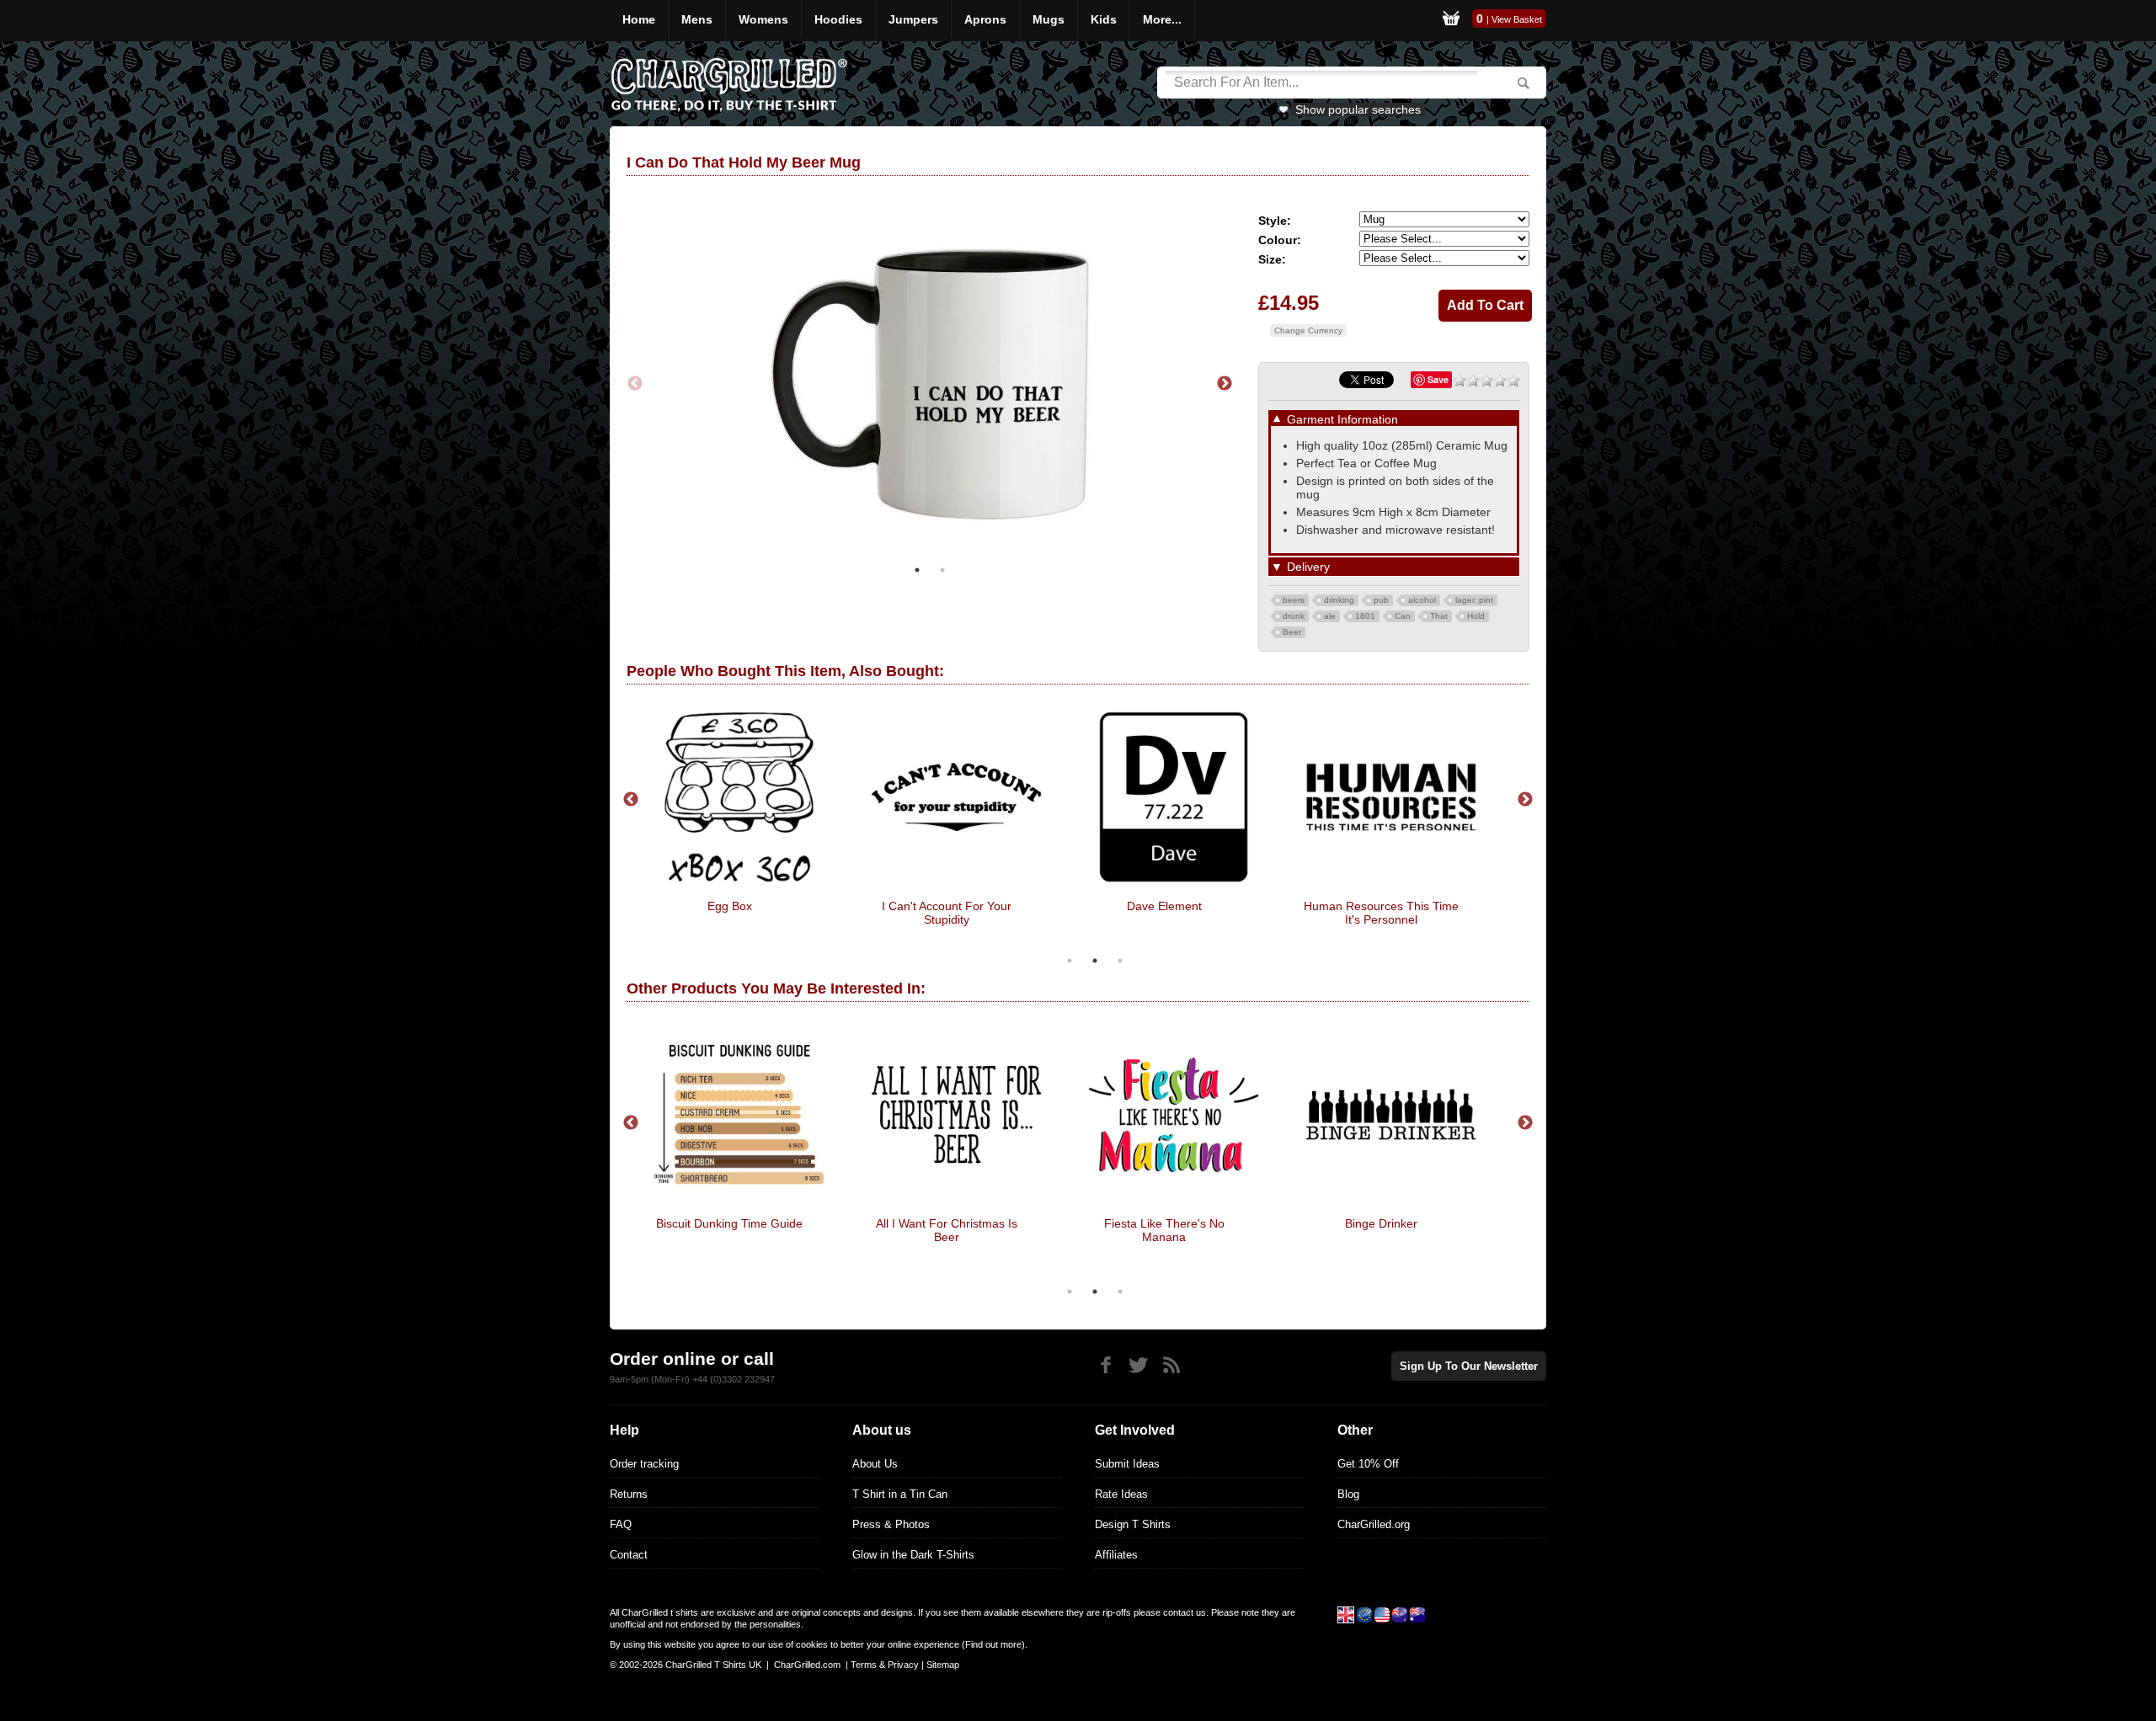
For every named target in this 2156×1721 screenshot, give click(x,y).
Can (1403, 616)
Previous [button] (635, 384)
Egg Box (730, 906)
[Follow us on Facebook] (1105, 1365)
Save (1438, 379)
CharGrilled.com (807, 1665)
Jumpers (913, 19)
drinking (1339, 600)
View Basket (1517, 19)
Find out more (993, 1644)
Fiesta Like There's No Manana (1164, 1230)
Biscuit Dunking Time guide (729, 1223)
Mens (697, 19)
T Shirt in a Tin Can (900, 1494)
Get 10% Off (1368, 1464)
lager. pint (1474, 600)
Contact (629, 1555)
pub (1381, 600)
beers (1294, 600)
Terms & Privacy (885, 1665)
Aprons (985, 19)
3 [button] (1120, 961)
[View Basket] (1451, 21)
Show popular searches (1358, 109)
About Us (875, 1464)
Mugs (1049, 19)
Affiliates (1116, 1555)
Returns (629, 1494)
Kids (1104, 19)
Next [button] (1225, 384)
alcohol (1422, 600)
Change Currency (1308, 330)
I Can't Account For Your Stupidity (947, 913)
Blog (1348, 1494)
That (1439, 616)
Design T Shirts (1133, 1524)
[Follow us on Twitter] (1138, 1365)
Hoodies (838, 19)
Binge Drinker (1381, 1223)
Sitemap (943, 1665)
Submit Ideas (1127, 1464)
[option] (930, 384)
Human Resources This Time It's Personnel (1381, 913)
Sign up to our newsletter (1469, 1366)
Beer (1292, 632)
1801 (1365, 616)
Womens (763, 19)
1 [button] (917, 570)
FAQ (621, 1524)
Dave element (1164, 906)
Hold (1476, 616)
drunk (1294, 616)
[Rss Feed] (1171, 1365)
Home (639, 19)
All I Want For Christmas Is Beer (947, 1230)
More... (1162, 19)
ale (1330, 616)
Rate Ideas (1121, 1494)
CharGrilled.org (1374, 1524)
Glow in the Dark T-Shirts (913, 1555)
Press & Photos (891, 1524)
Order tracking (644, 1464)
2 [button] (942, 570)
